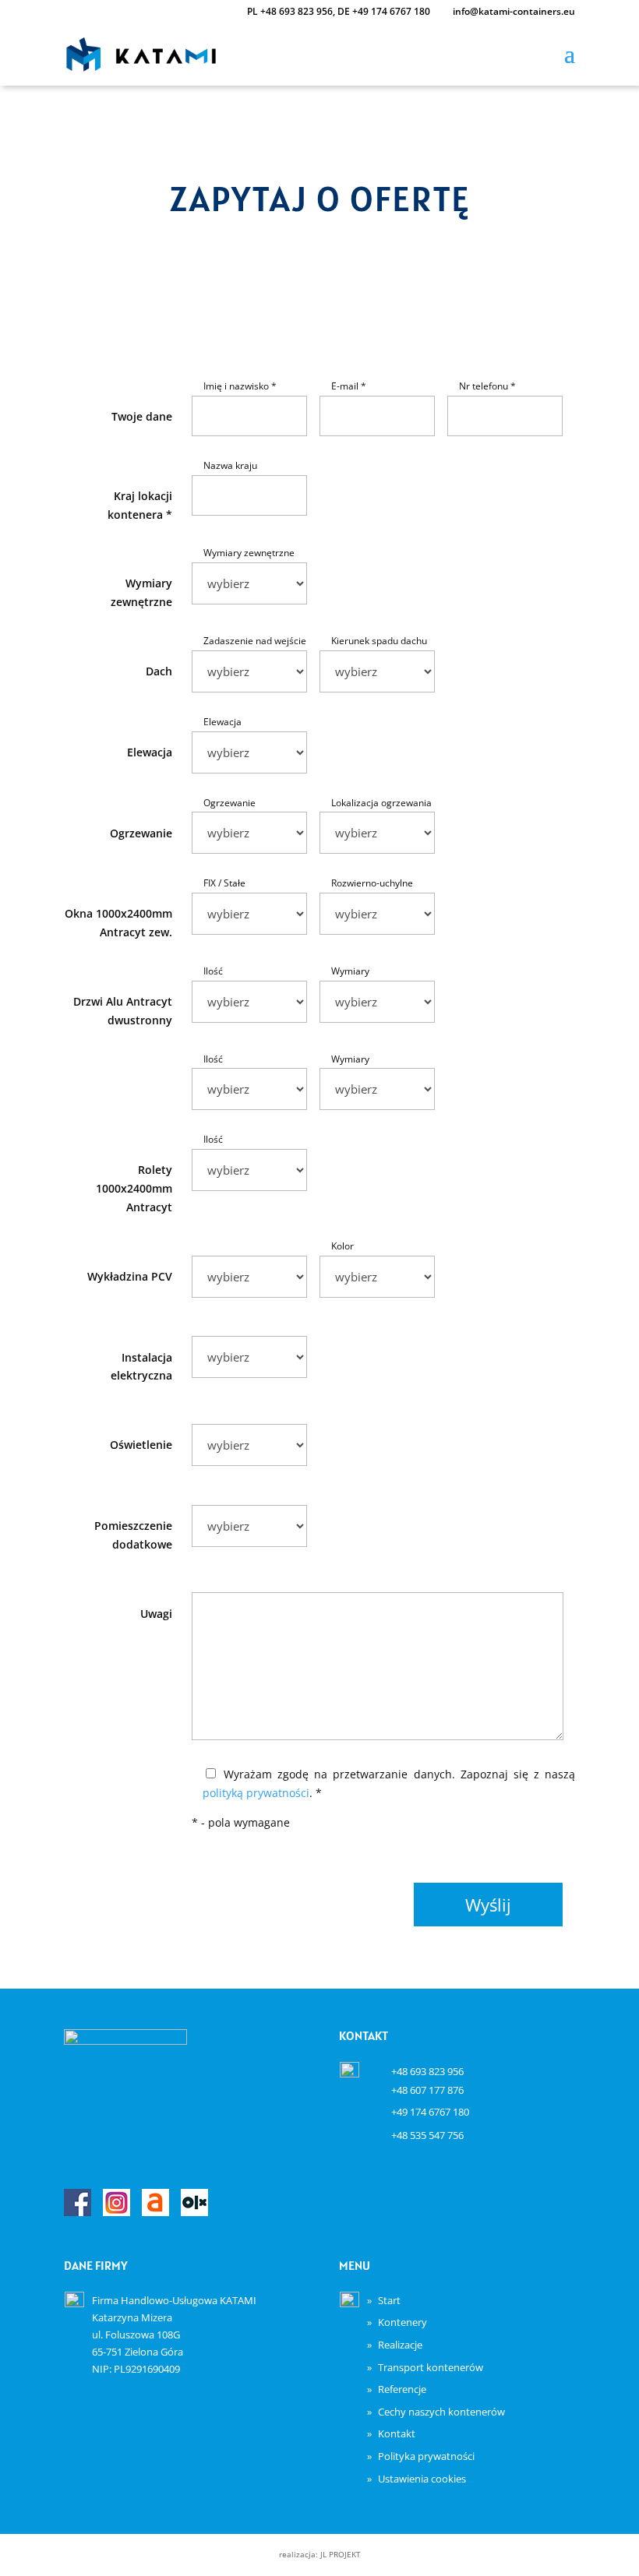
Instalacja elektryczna (141, 1367)
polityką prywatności (256, 1793)
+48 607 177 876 (427, 2090)
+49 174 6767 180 (391, 11)
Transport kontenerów (431, 2367)
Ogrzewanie (141, 833)
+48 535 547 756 (427, 2135)
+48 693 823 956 (297, 11)
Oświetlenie (141, 1445)
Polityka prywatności (426, 2456)
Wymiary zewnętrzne (141, 592)
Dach (159, 671)
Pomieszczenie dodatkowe (133, 1535)
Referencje (402, 2389)
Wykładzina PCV (130, 1276)
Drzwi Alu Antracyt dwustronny (123, 1011)
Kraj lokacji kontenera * (140, 505)
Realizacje (400, 2345)
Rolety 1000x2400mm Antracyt (134, 1188)
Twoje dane (142, 416)
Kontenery (402, 2322)
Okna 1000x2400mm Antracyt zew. (118, 923)
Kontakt (397, 2433)
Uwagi (156, 1614)
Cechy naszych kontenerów (441, 2412)
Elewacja (150, 752)
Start (389, 2300)
